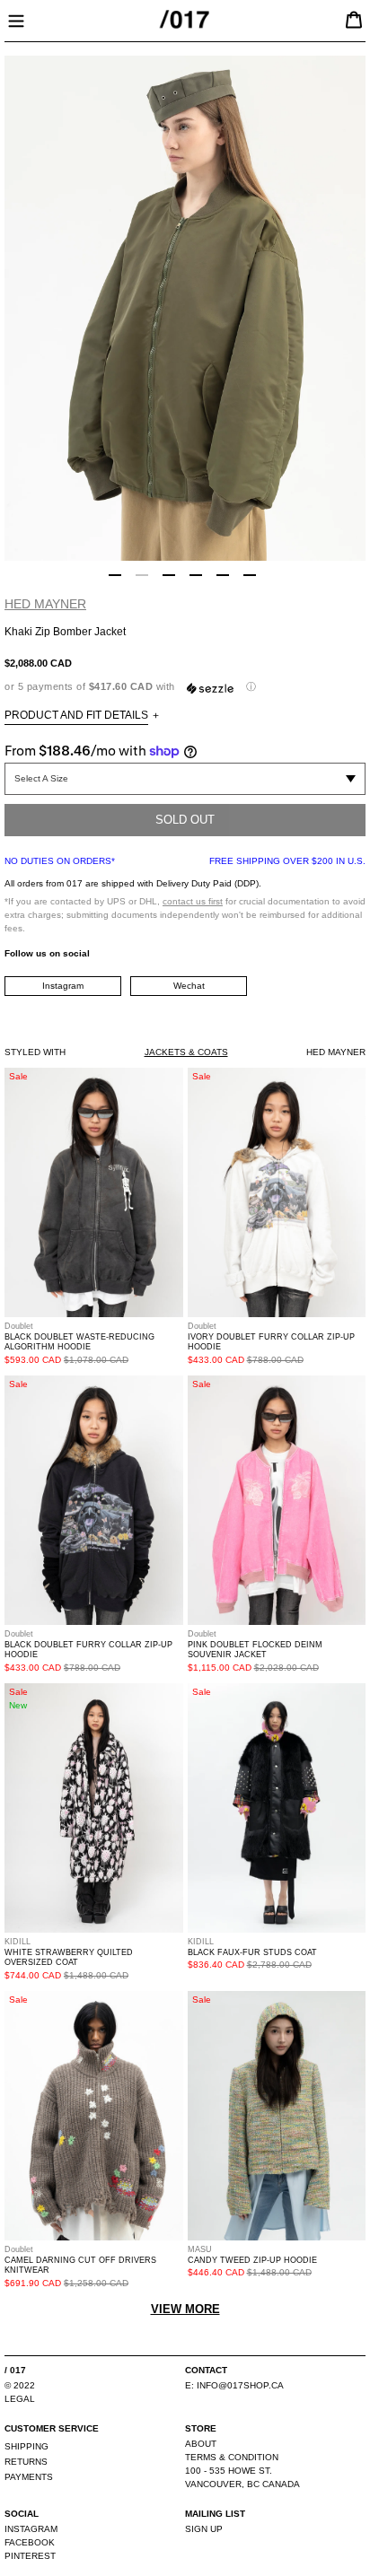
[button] (185, 687)
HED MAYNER (45, 604)
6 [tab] (250, 575)
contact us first (193, 901)
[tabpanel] (185, 308)
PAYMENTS (29, 2477)
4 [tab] (196, 575)
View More (185, 2309)
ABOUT (201, 2444)
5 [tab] (223, 575)
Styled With (35, 1052)
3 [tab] (169, 575)
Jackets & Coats (186, 1052)
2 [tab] (142, 575)
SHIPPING (26, 2446)
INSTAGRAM (31, 2529)
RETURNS (26, 2462)
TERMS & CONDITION (232, 2457)
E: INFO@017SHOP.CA (234, 2385)
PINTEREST (30, 2556)
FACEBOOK (30, 2542)
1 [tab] (115, 575)
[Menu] (16, 19)
